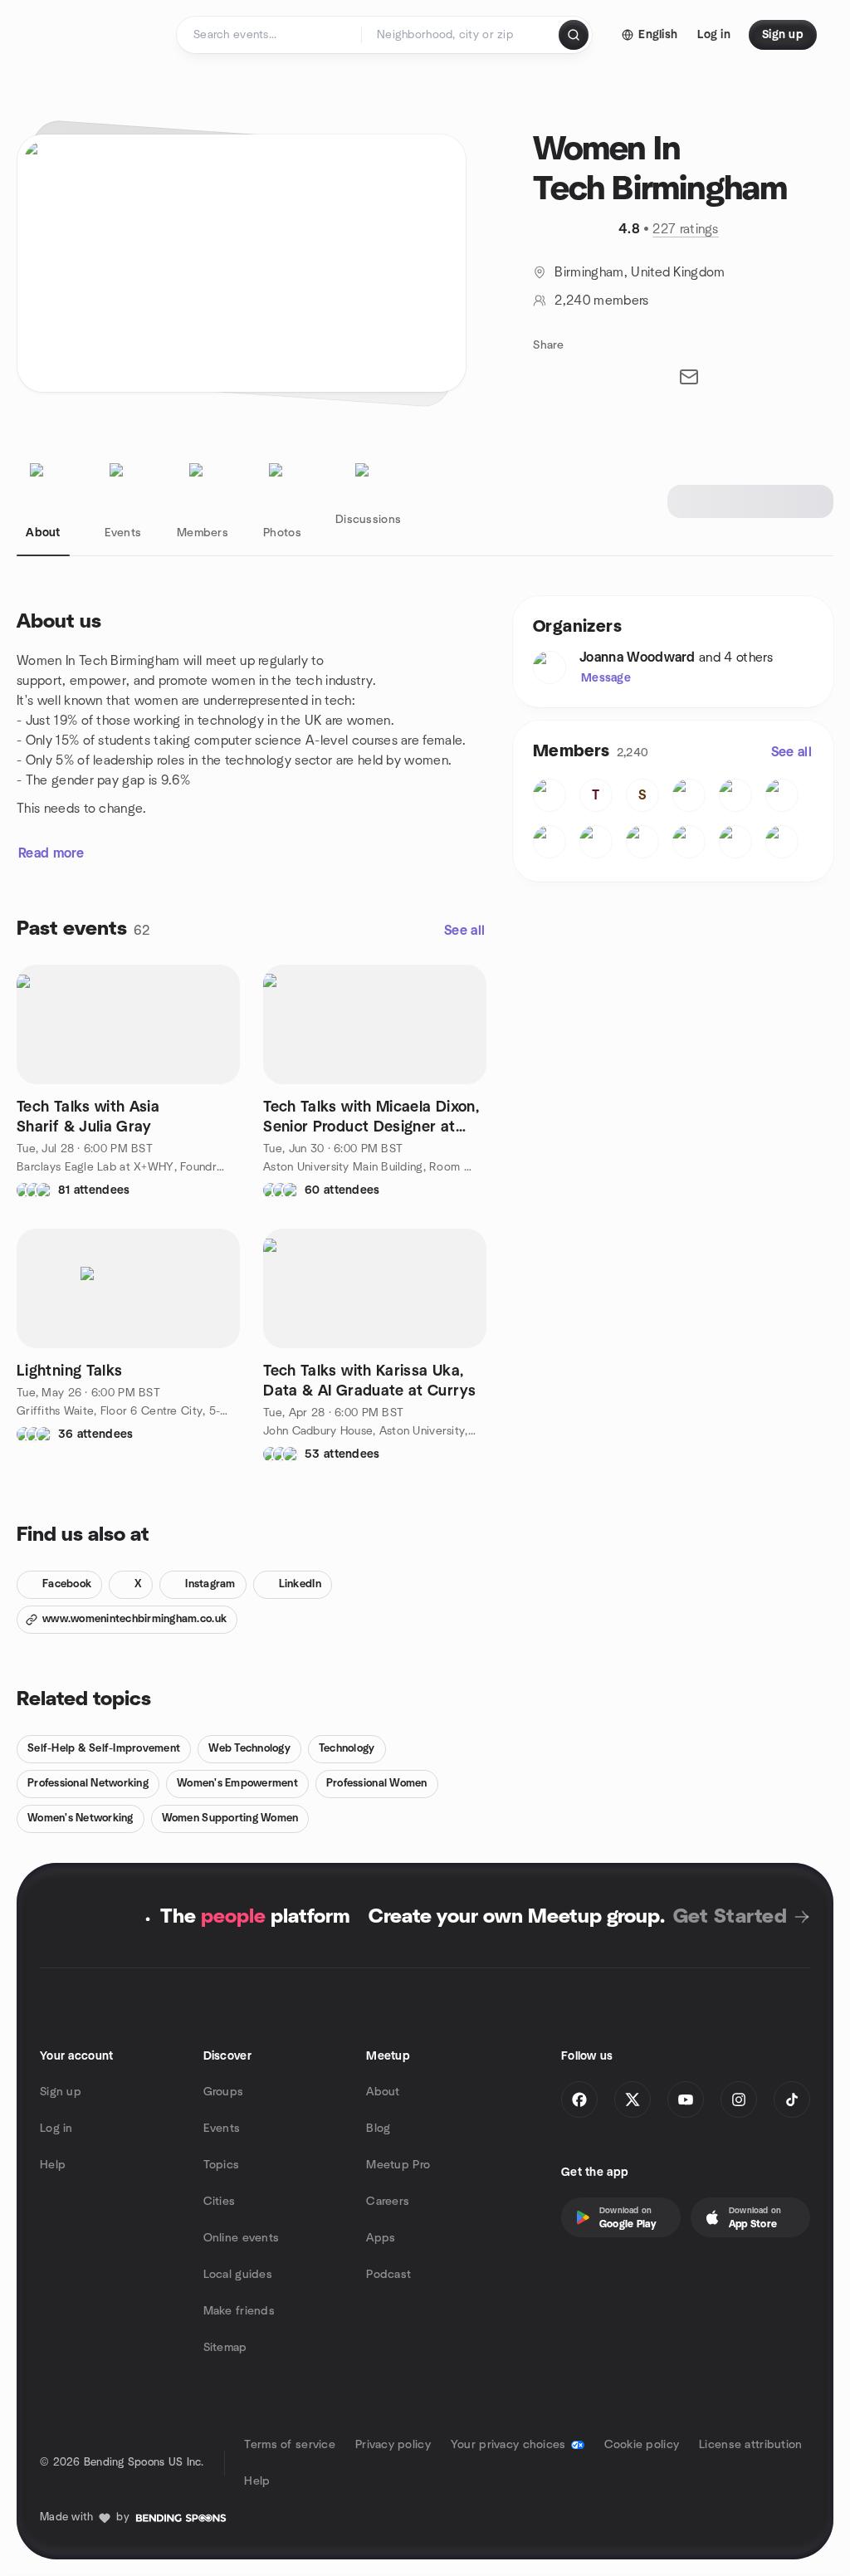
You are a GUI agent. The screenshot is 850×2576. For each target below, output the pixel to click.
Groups (224, 2092)
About (383, 2092)
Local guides (238, 2275)
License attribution (750, 2445)
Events (222, 2129)
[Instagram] (739, 2099)
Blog (378, 2129)
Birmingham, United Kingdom (640, 272)
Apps (381, 2238)
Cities (220, 2202)
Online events (242, 2238)
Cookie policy (642, 2445)
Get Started (730, 1917)
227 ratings (686, 229)
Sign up (61, 2092)
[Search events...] (574, 35)
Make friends (239, 2311)
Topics (222, 2165)
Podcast (388, 2275)
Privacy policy (393, 2445)
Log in (56, 2129)
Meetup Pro (398, 2165)
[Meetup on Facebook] (579, 2099)
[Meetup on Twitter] (633, 2099)
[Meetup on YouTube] (686, 2099)
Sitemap (225, 2348)
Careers (388, 2202)
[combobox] (461, 35)
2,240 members (601, 301)
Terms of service (289, 2445)
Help (53, 2165)
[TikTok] (792, 2099)
